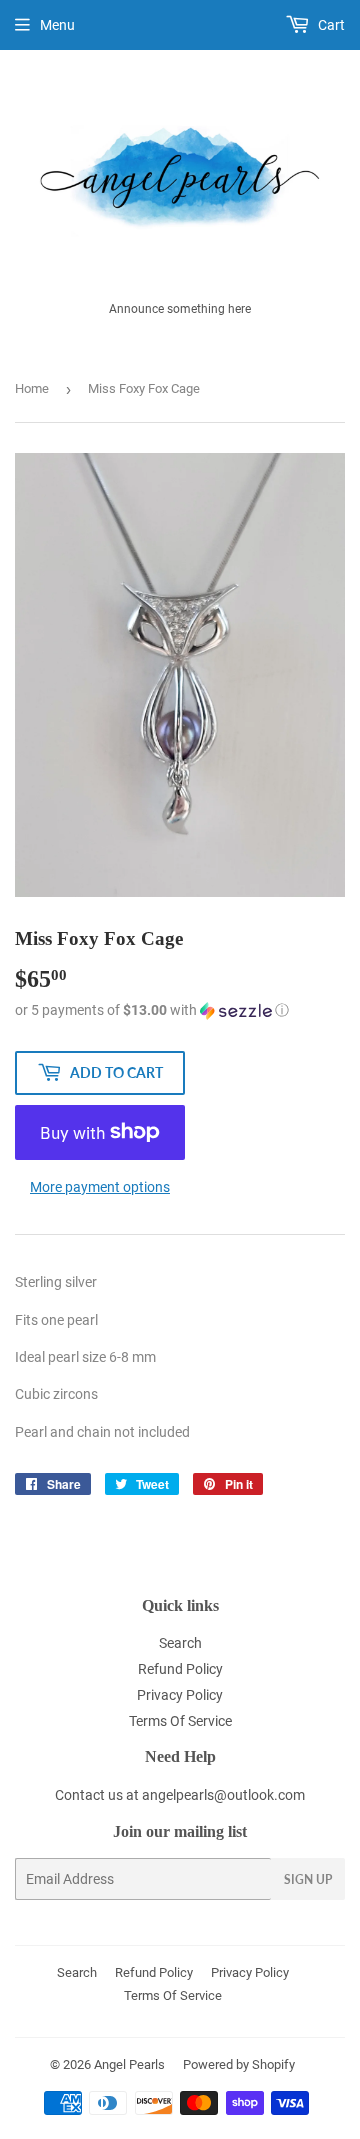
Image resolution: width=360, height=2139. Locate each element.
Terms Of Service (180, 1721)
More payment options (100, 1187)
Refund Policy (180, 1669)
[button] (180, 1010)
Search (180, 1643)
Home (32, 388)
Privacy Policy (180, 1695)
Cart (330, 25)
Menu (57, 25)
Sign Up (308, 1879)
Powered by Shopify (239, 2064)
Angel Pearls (129, 2064)
